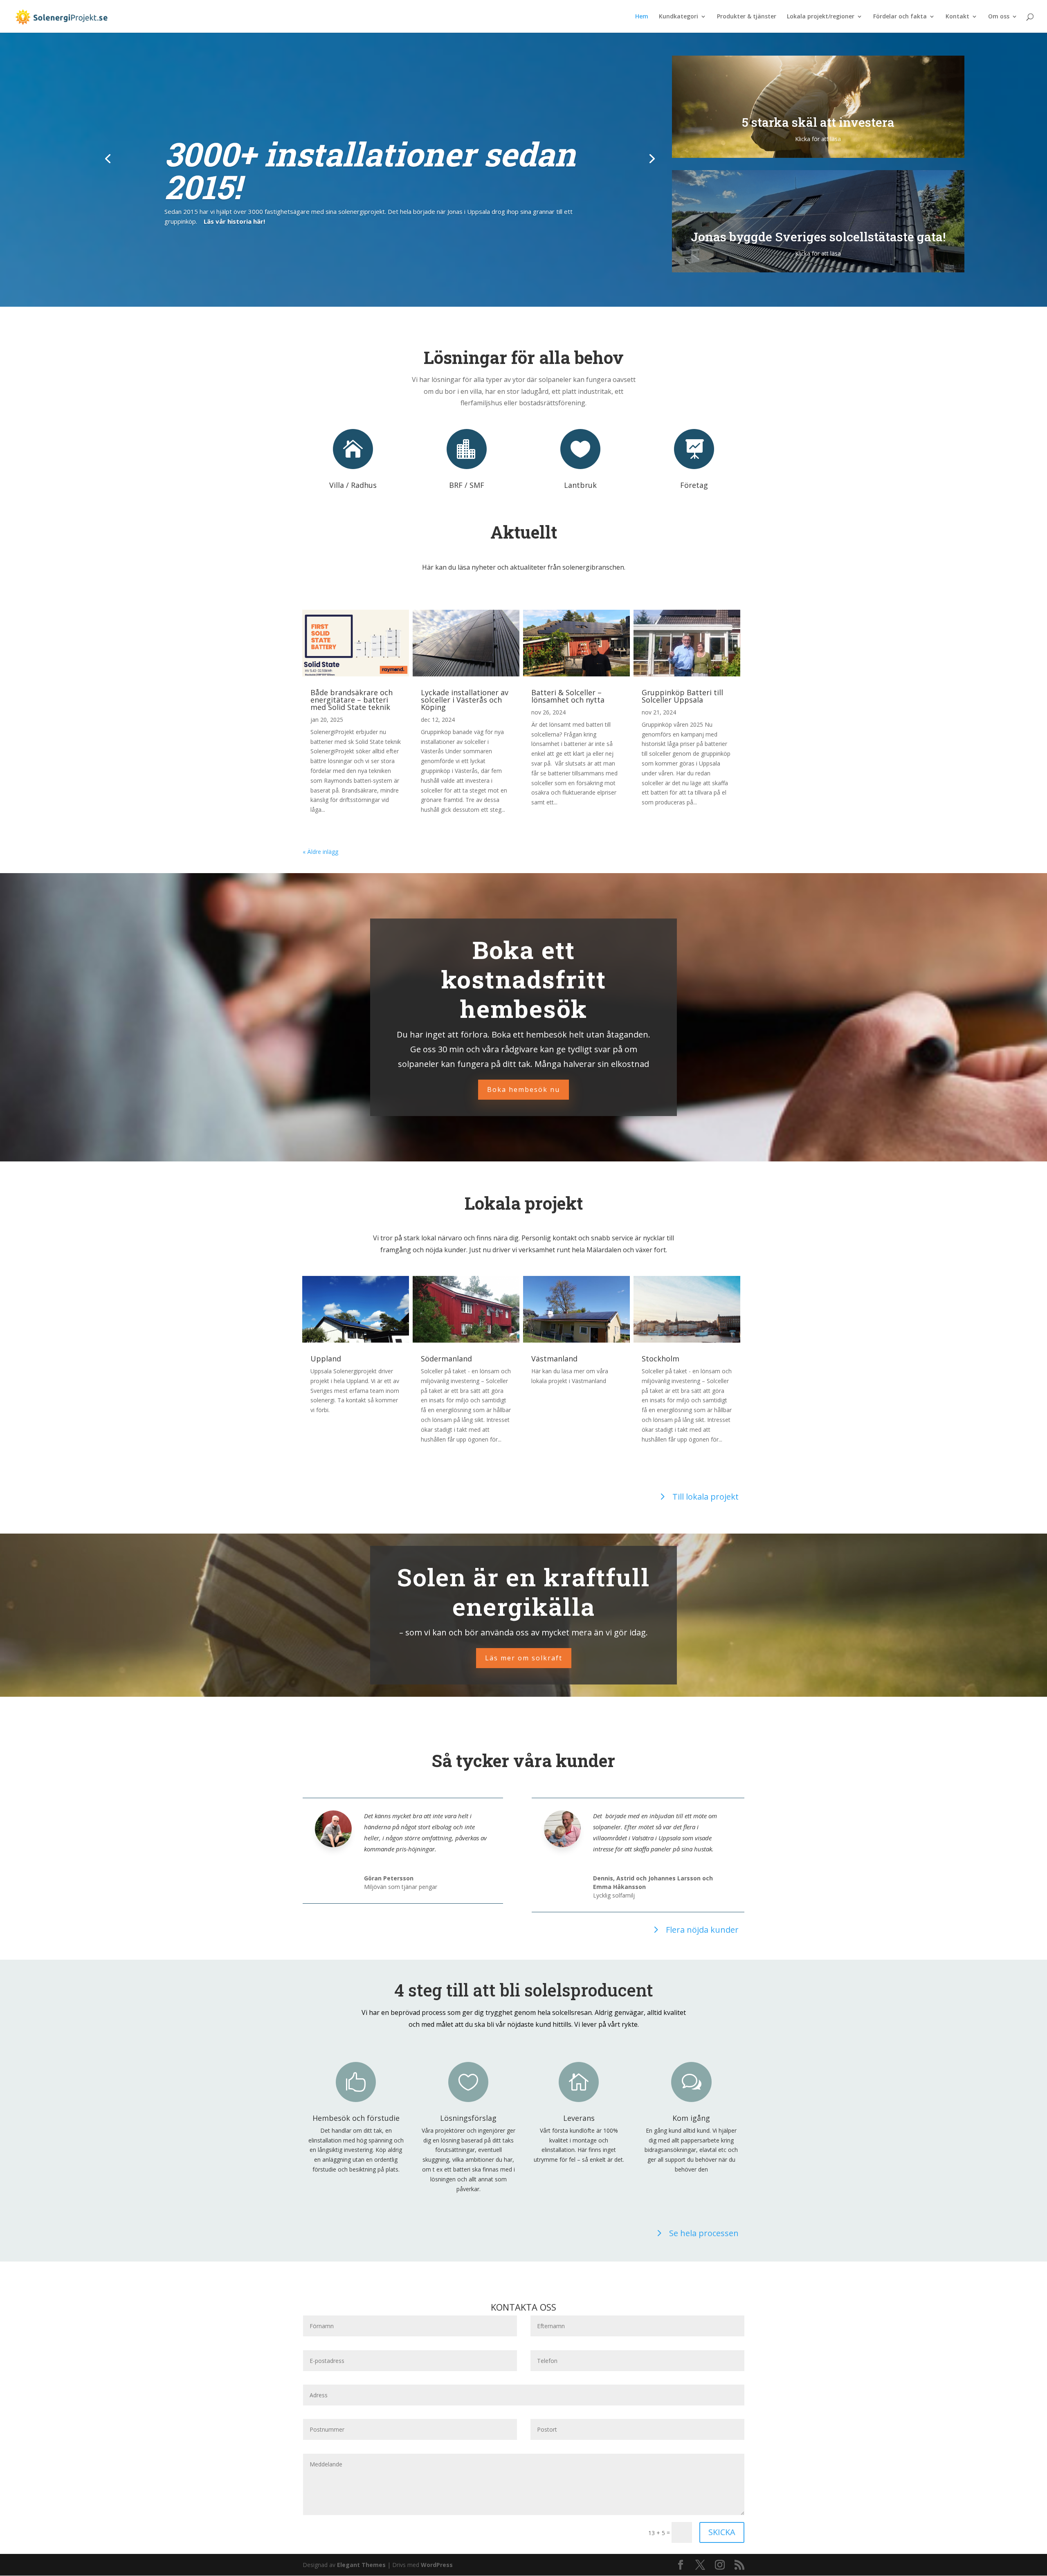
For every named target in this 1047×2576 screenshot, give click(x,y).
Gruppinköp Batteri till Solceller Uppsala (682, 696)
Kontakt (957, 17)
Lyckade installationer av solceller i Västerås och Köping (465, 700)
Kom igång (691, 2118)
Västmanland (554, 1359)
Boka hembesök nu (523, 1089)
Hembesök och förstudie (356, 2118)
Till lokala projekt (705, 1497)
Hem (642, 17)
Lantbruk (580, 485)
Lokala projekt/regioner (821, 17)
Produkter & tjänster (747, 17)
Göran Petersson (389, 1878)
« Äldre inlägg (320, 852)
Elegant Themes (361, 2565)
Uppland (326, 1359)
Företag (694, 485)
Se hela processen (704, 2233)
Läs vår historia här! (234, 221)
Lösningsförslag (468, 2118)
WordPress (437, 2565)
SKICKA (722, 2532)
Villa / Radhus (353, 485)
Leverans (579, 2118)
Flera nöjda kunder (702, 1930)
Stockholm (661, 1359)
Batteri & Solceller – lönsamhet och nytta (568, 696)
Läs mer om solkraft (524, 1658)
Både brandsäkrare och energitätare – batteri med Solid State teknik (352, 700)
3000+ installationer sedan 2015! (370, 170)
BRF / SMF (467, 485)
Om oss (999, 17)
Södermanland (446, 1359)
